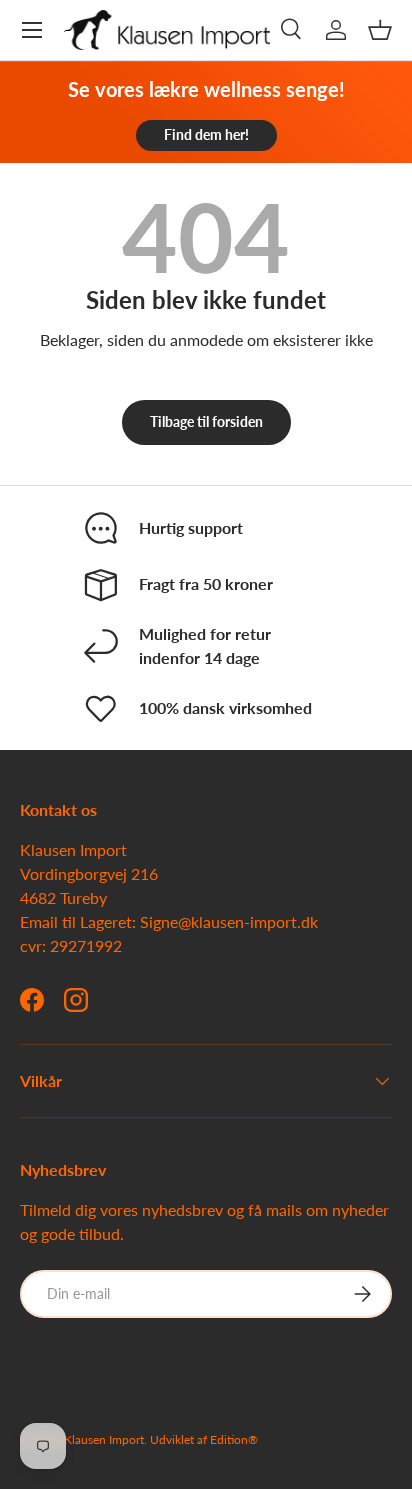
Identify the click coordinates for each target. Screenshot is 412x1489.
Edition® (234, 1439)
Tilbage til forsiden (206, 421)
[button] (380, 30)
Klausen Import (104, 1439)
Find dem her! (206, 134)
